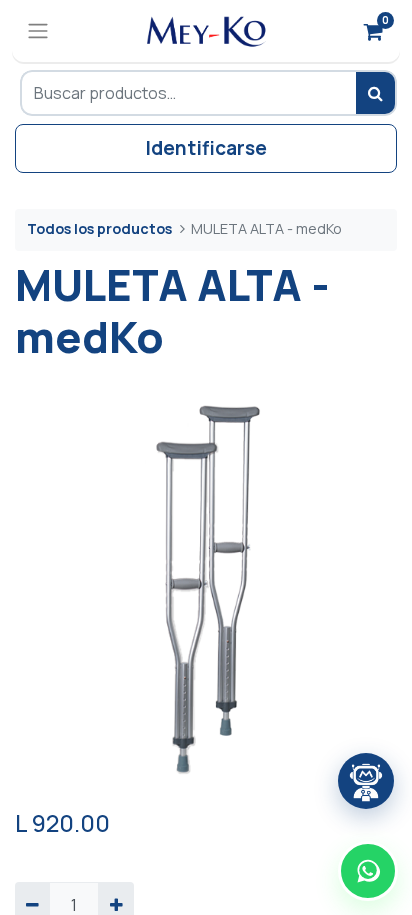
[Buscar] (376, 93)
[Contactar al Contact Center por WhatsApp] (368, 871)
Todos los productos (99, 228)
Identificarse (206, 148)
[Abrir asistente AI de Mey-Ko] (366, 781)
